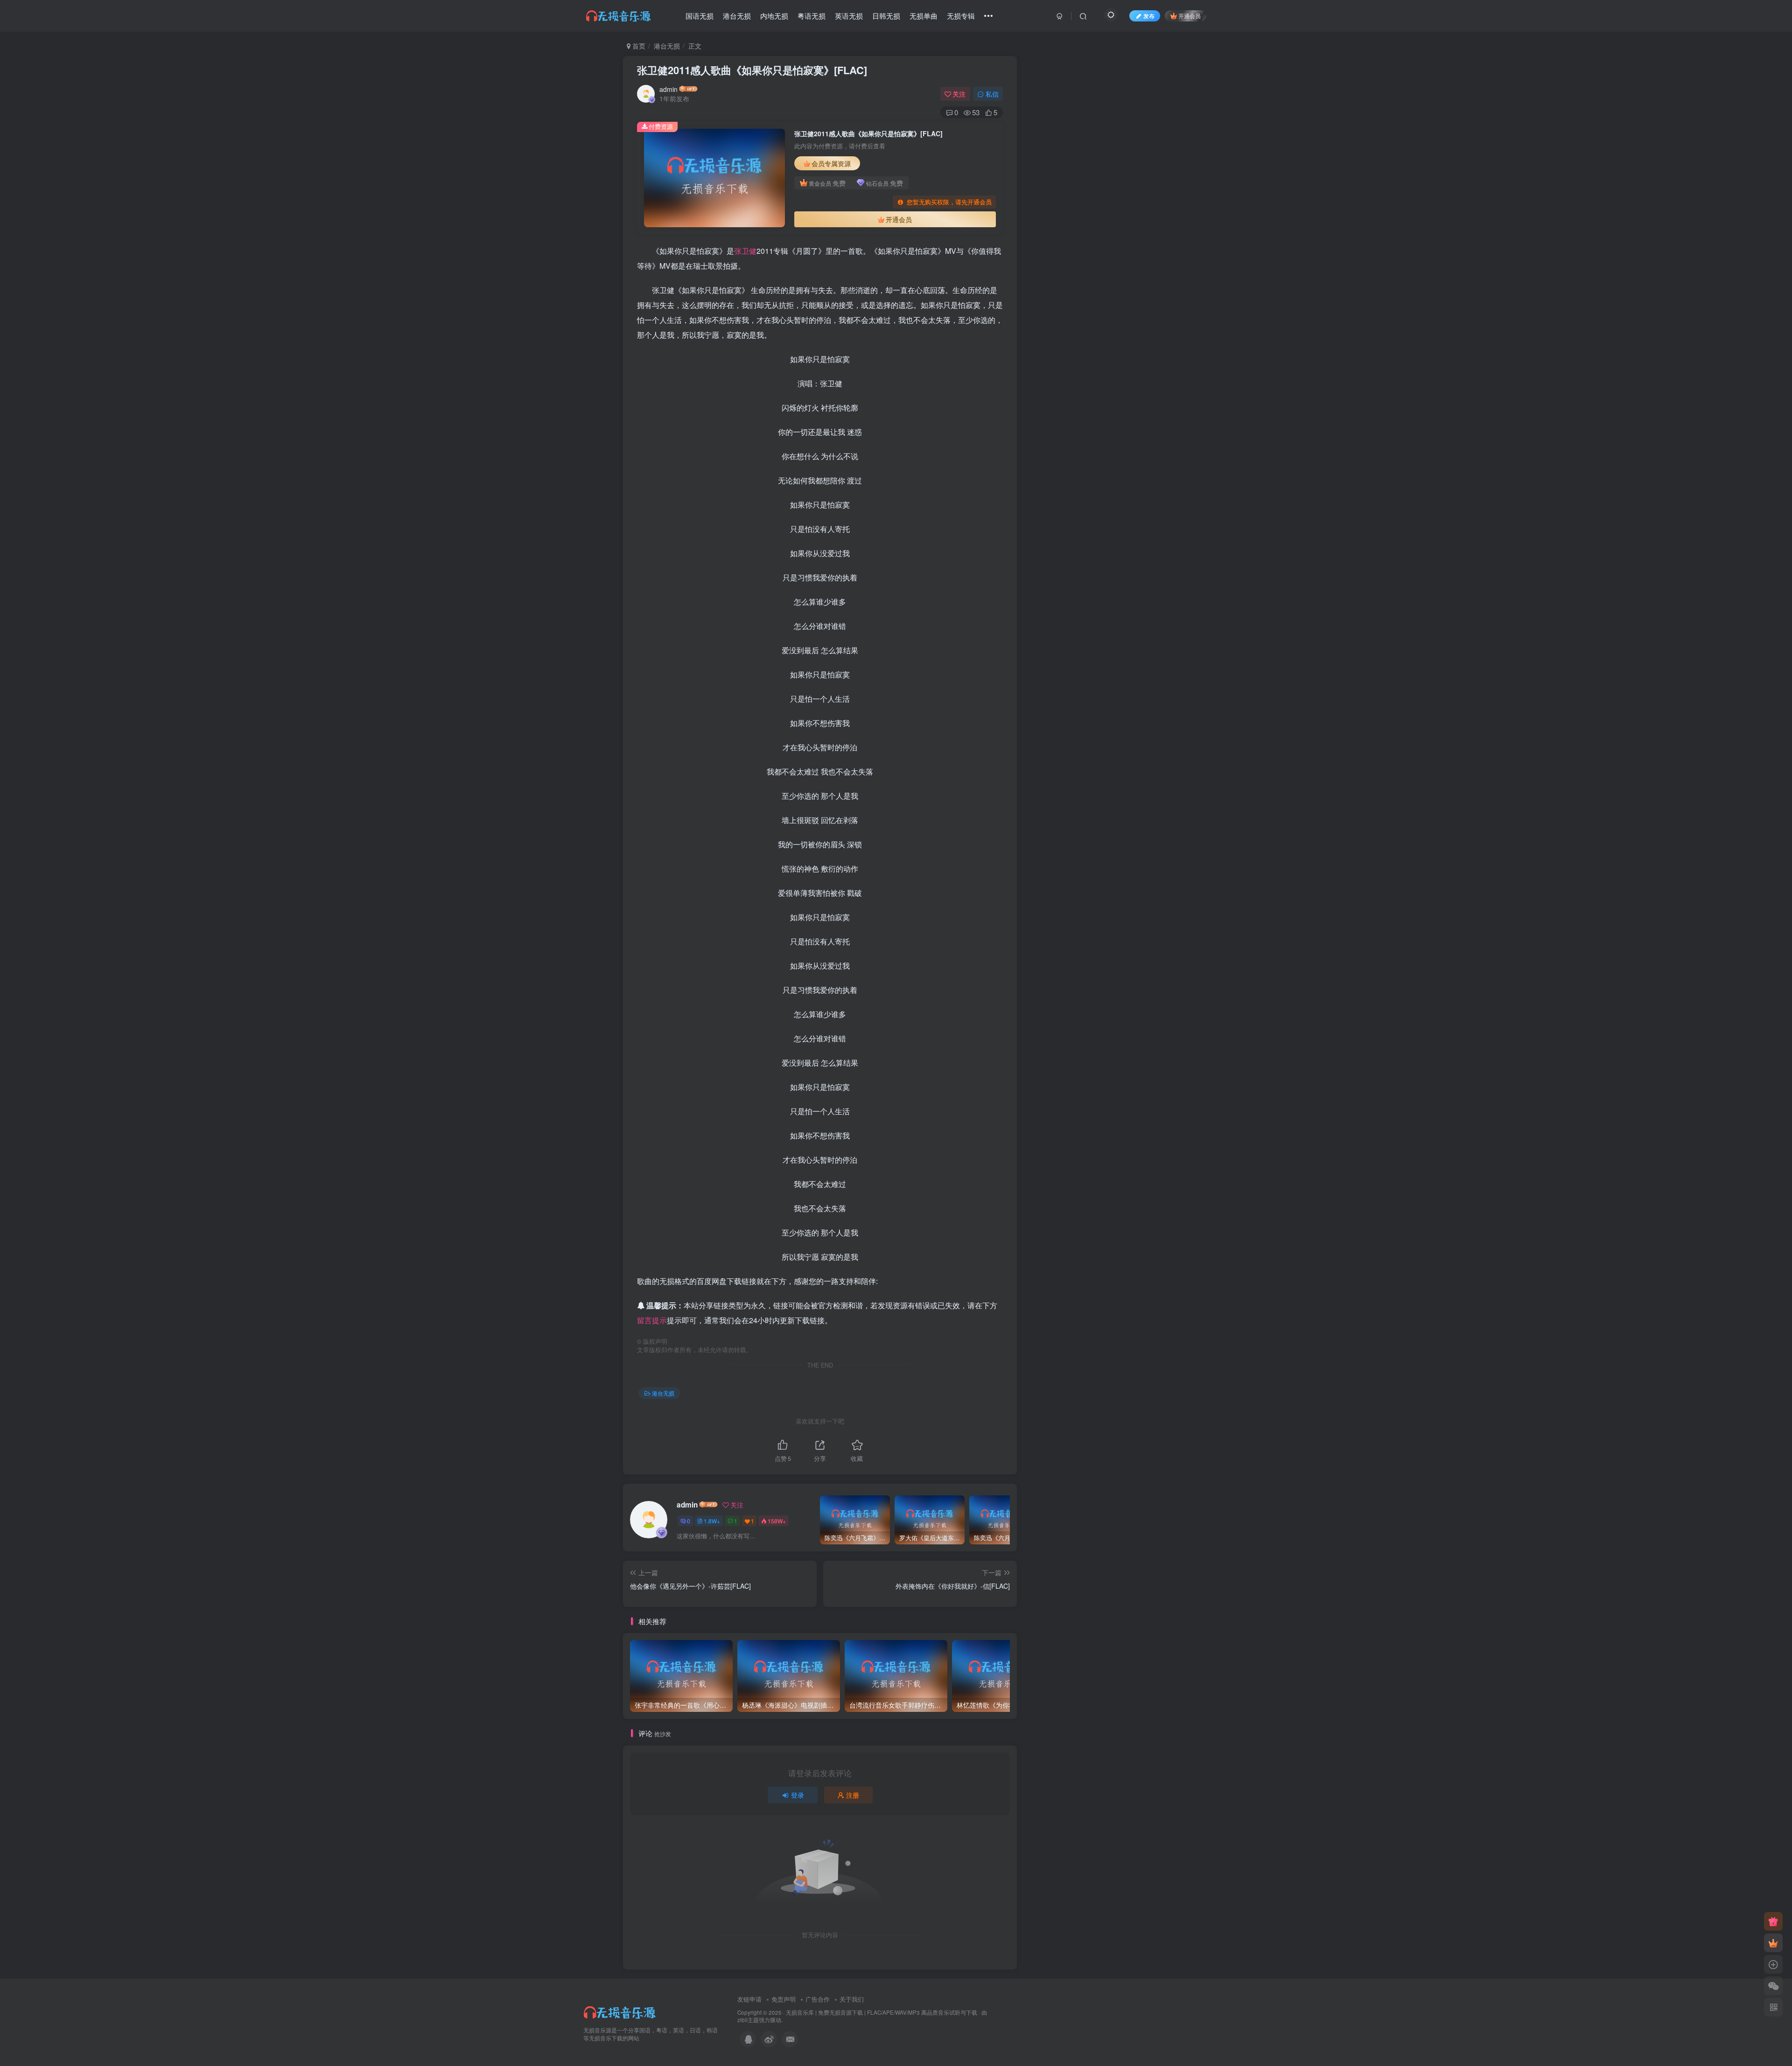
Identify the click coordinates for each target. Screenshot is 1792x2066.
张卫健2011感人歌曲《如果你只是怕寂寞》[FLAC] (752, 70)
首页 (638, 46)
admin (668, 89)
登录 (798, 1795)
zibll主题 (748, 2020)
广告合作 (818, 1999)
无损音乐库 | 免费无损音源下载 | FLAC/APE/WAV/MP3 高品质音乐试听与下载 (882, 2012)
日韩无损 (886, 16)
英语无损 (849, 16)
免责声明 (784, 1999)
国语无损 (700, 16)
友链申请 (749, 1999)
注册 (853, 1795)
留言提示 (652, 1320)
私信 (992, 94)
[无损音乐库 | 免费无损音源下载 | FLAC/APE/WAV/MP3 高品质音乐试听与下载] (621, 2011)
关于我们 (852, 1999)
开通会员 (1190, 16)
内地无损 (774, 16)
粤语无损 (812, 16)
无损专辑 (961, 16)
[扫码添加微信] (1773, 1986)
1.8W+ (712, 1521)
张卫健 (745, 251)
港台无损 (737, 16)
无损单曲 (924, 16)
